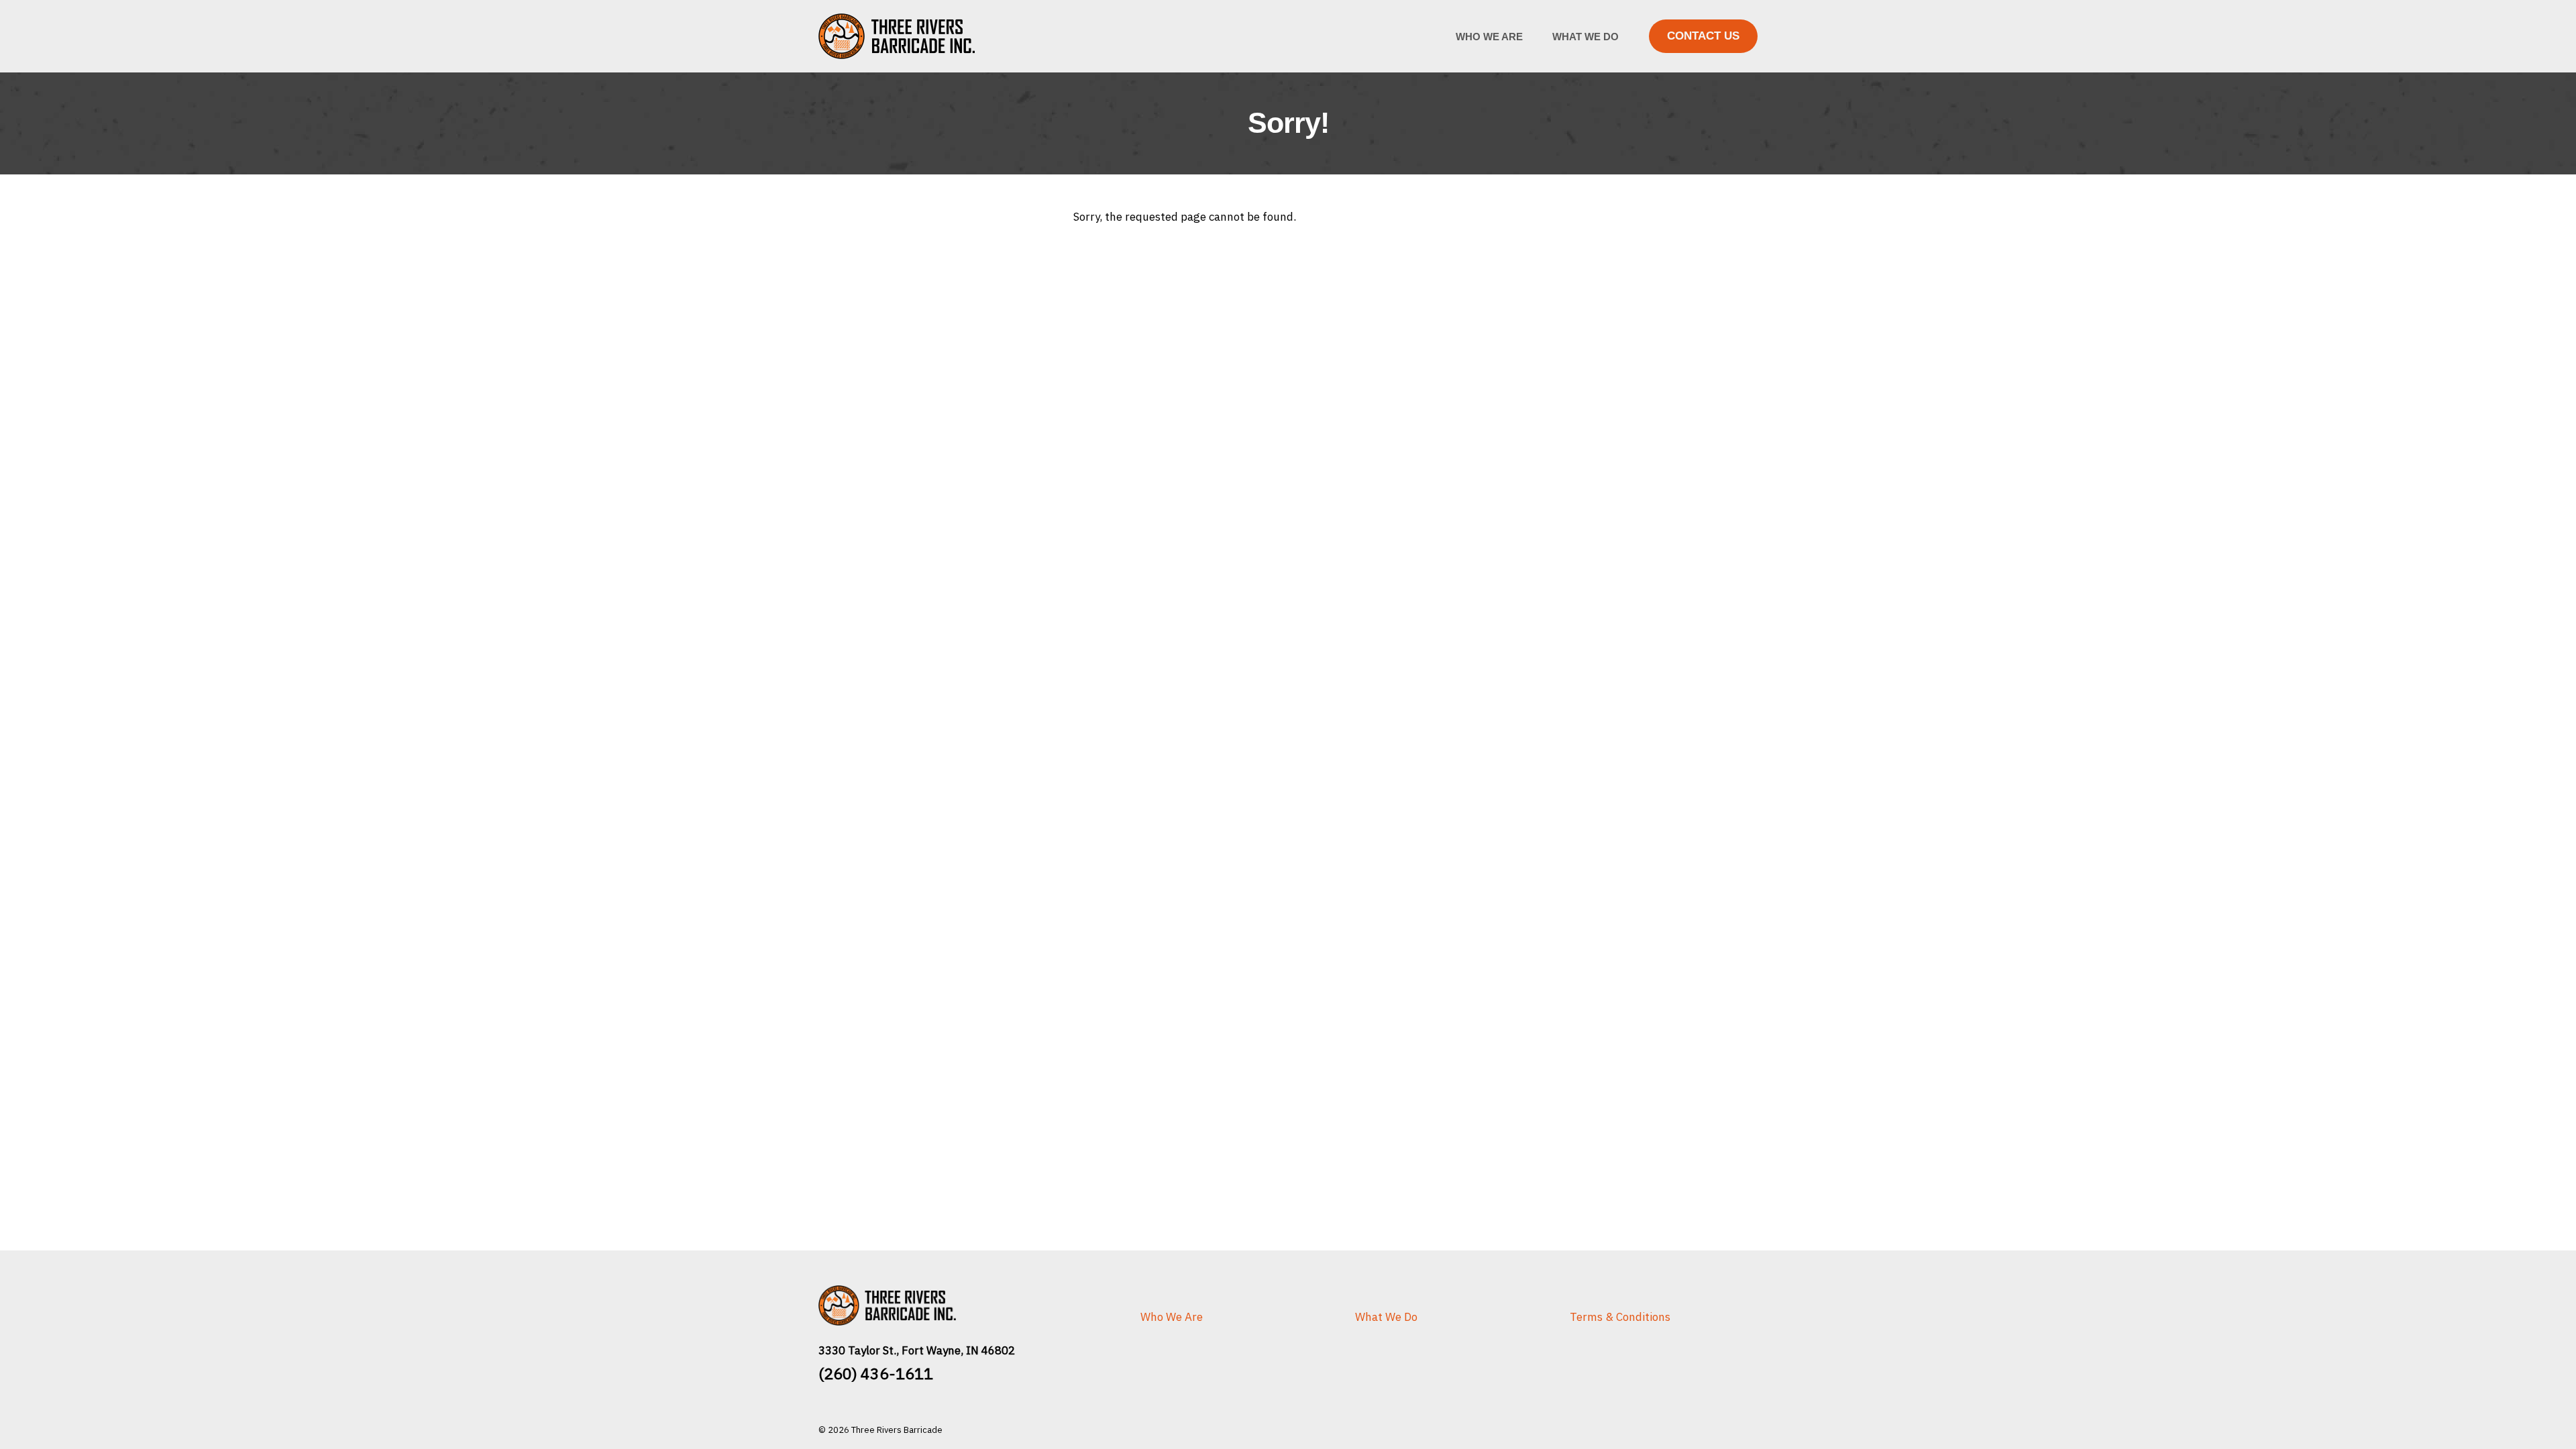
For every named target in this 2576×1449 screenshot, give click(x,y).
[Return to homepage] (912, 36)
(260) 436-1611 (876, 1374)
